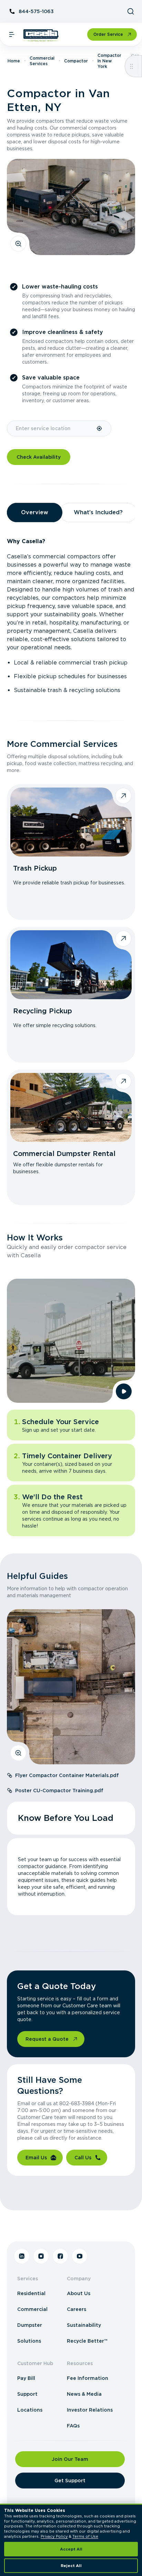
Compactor (76, 61)
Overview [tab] (35, 512)
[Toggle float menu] (131, 66)
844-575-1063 (36, 11)
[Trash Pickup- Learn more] (71, 822)
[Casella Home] (41, 36)
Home (14, 61)
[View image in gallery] (18, 244)
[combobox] (52, 428)
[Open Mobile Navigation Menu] (12, 34)
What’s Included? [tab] (98, 512)
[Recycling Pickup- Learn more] (71, 965)
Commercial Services (42, 61)
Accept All (71, 2549)
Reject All (71, 2566)
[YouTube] (80, 2256)
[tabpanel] (71, 616)
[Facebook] (60, 2256)
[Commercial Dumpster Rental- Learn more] (71, 1107)
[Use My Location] (100, 428)
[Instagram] (41, 2256)
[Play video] (124, 1391)
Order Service (108, 34)
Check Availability (39, 457)
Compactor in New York (109, 61)
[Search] (131, 11)
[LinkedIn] (22, 2256)
